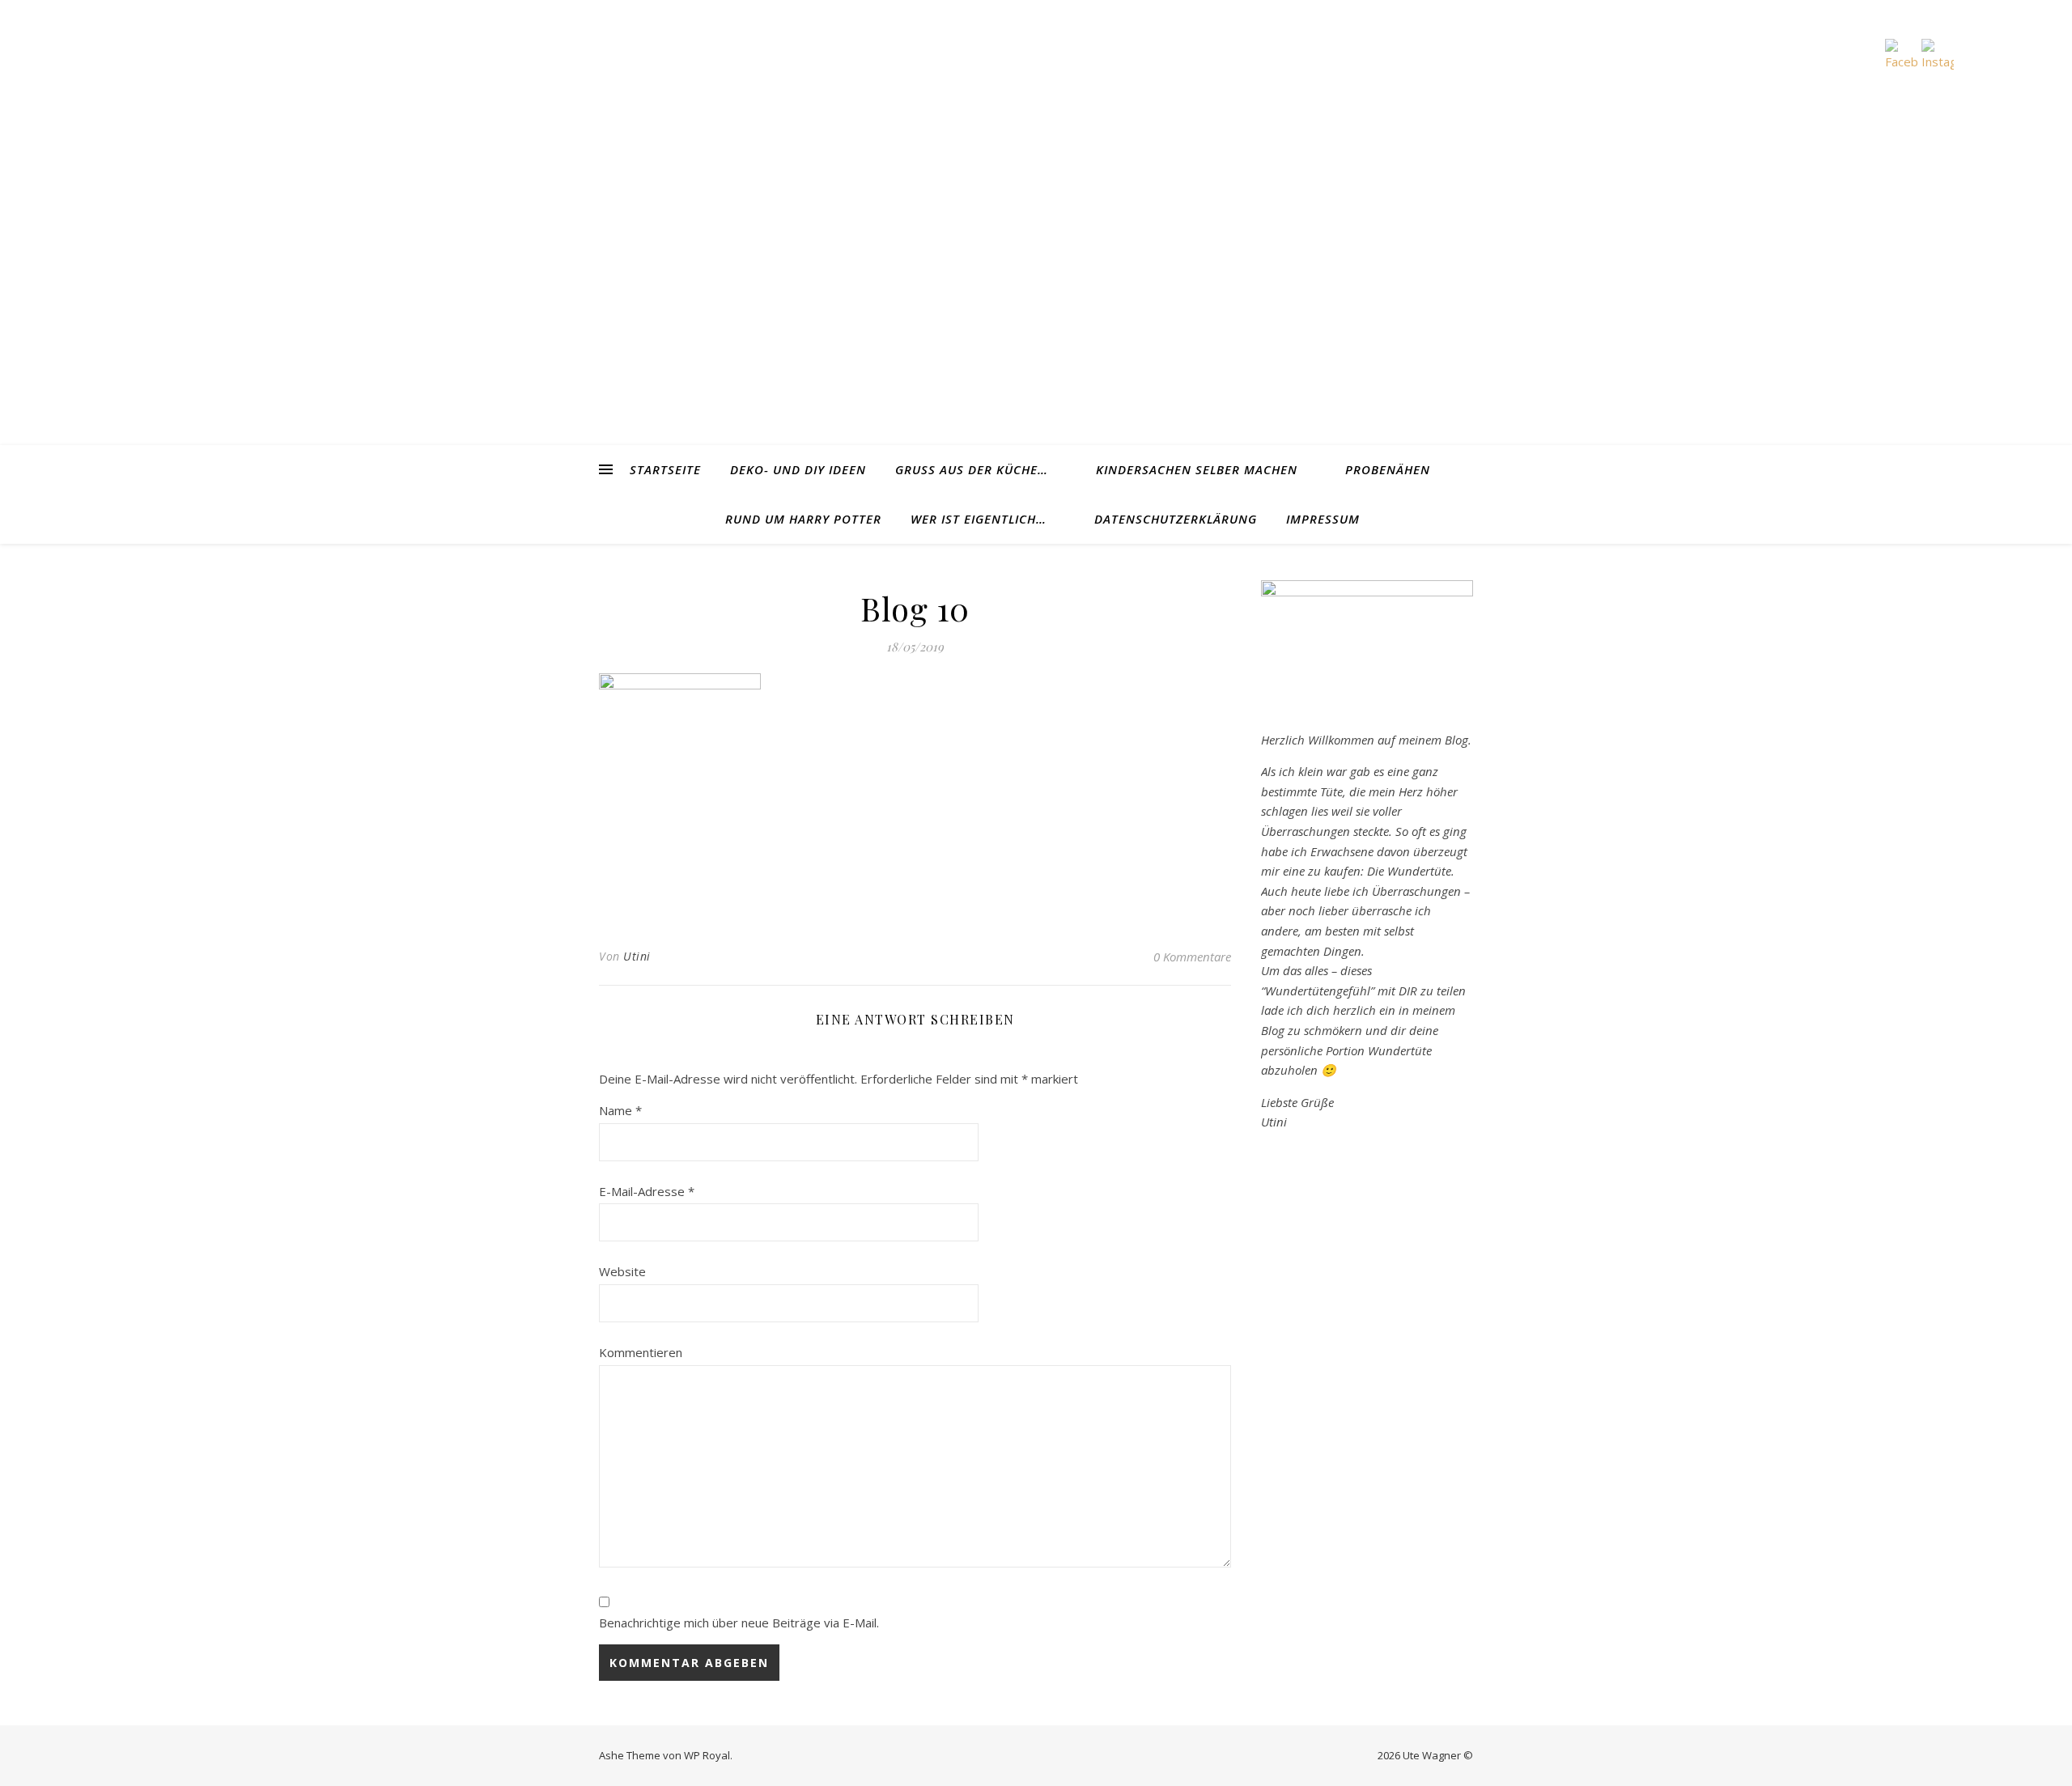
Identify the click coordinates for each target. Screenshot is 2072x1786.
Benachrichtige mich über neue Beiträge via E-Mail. (739, 1623)
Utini (637, 956)
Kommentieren (641, 1352)
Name (620, 1110)
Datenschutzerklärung (1176, 519)
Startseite (665, 469)
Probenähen (1388, 469)
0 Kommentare (1192, 957)
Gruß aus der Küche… (972, 469)
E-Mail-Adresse (647, 1191)
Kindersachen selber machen (1197, 469)
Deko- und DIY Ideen (798, 469)
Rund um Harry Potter (803, 519)
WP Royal (707, 1755)
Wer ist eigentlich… (979, 519)
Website (622, 1271)
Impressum (1323, 519)
